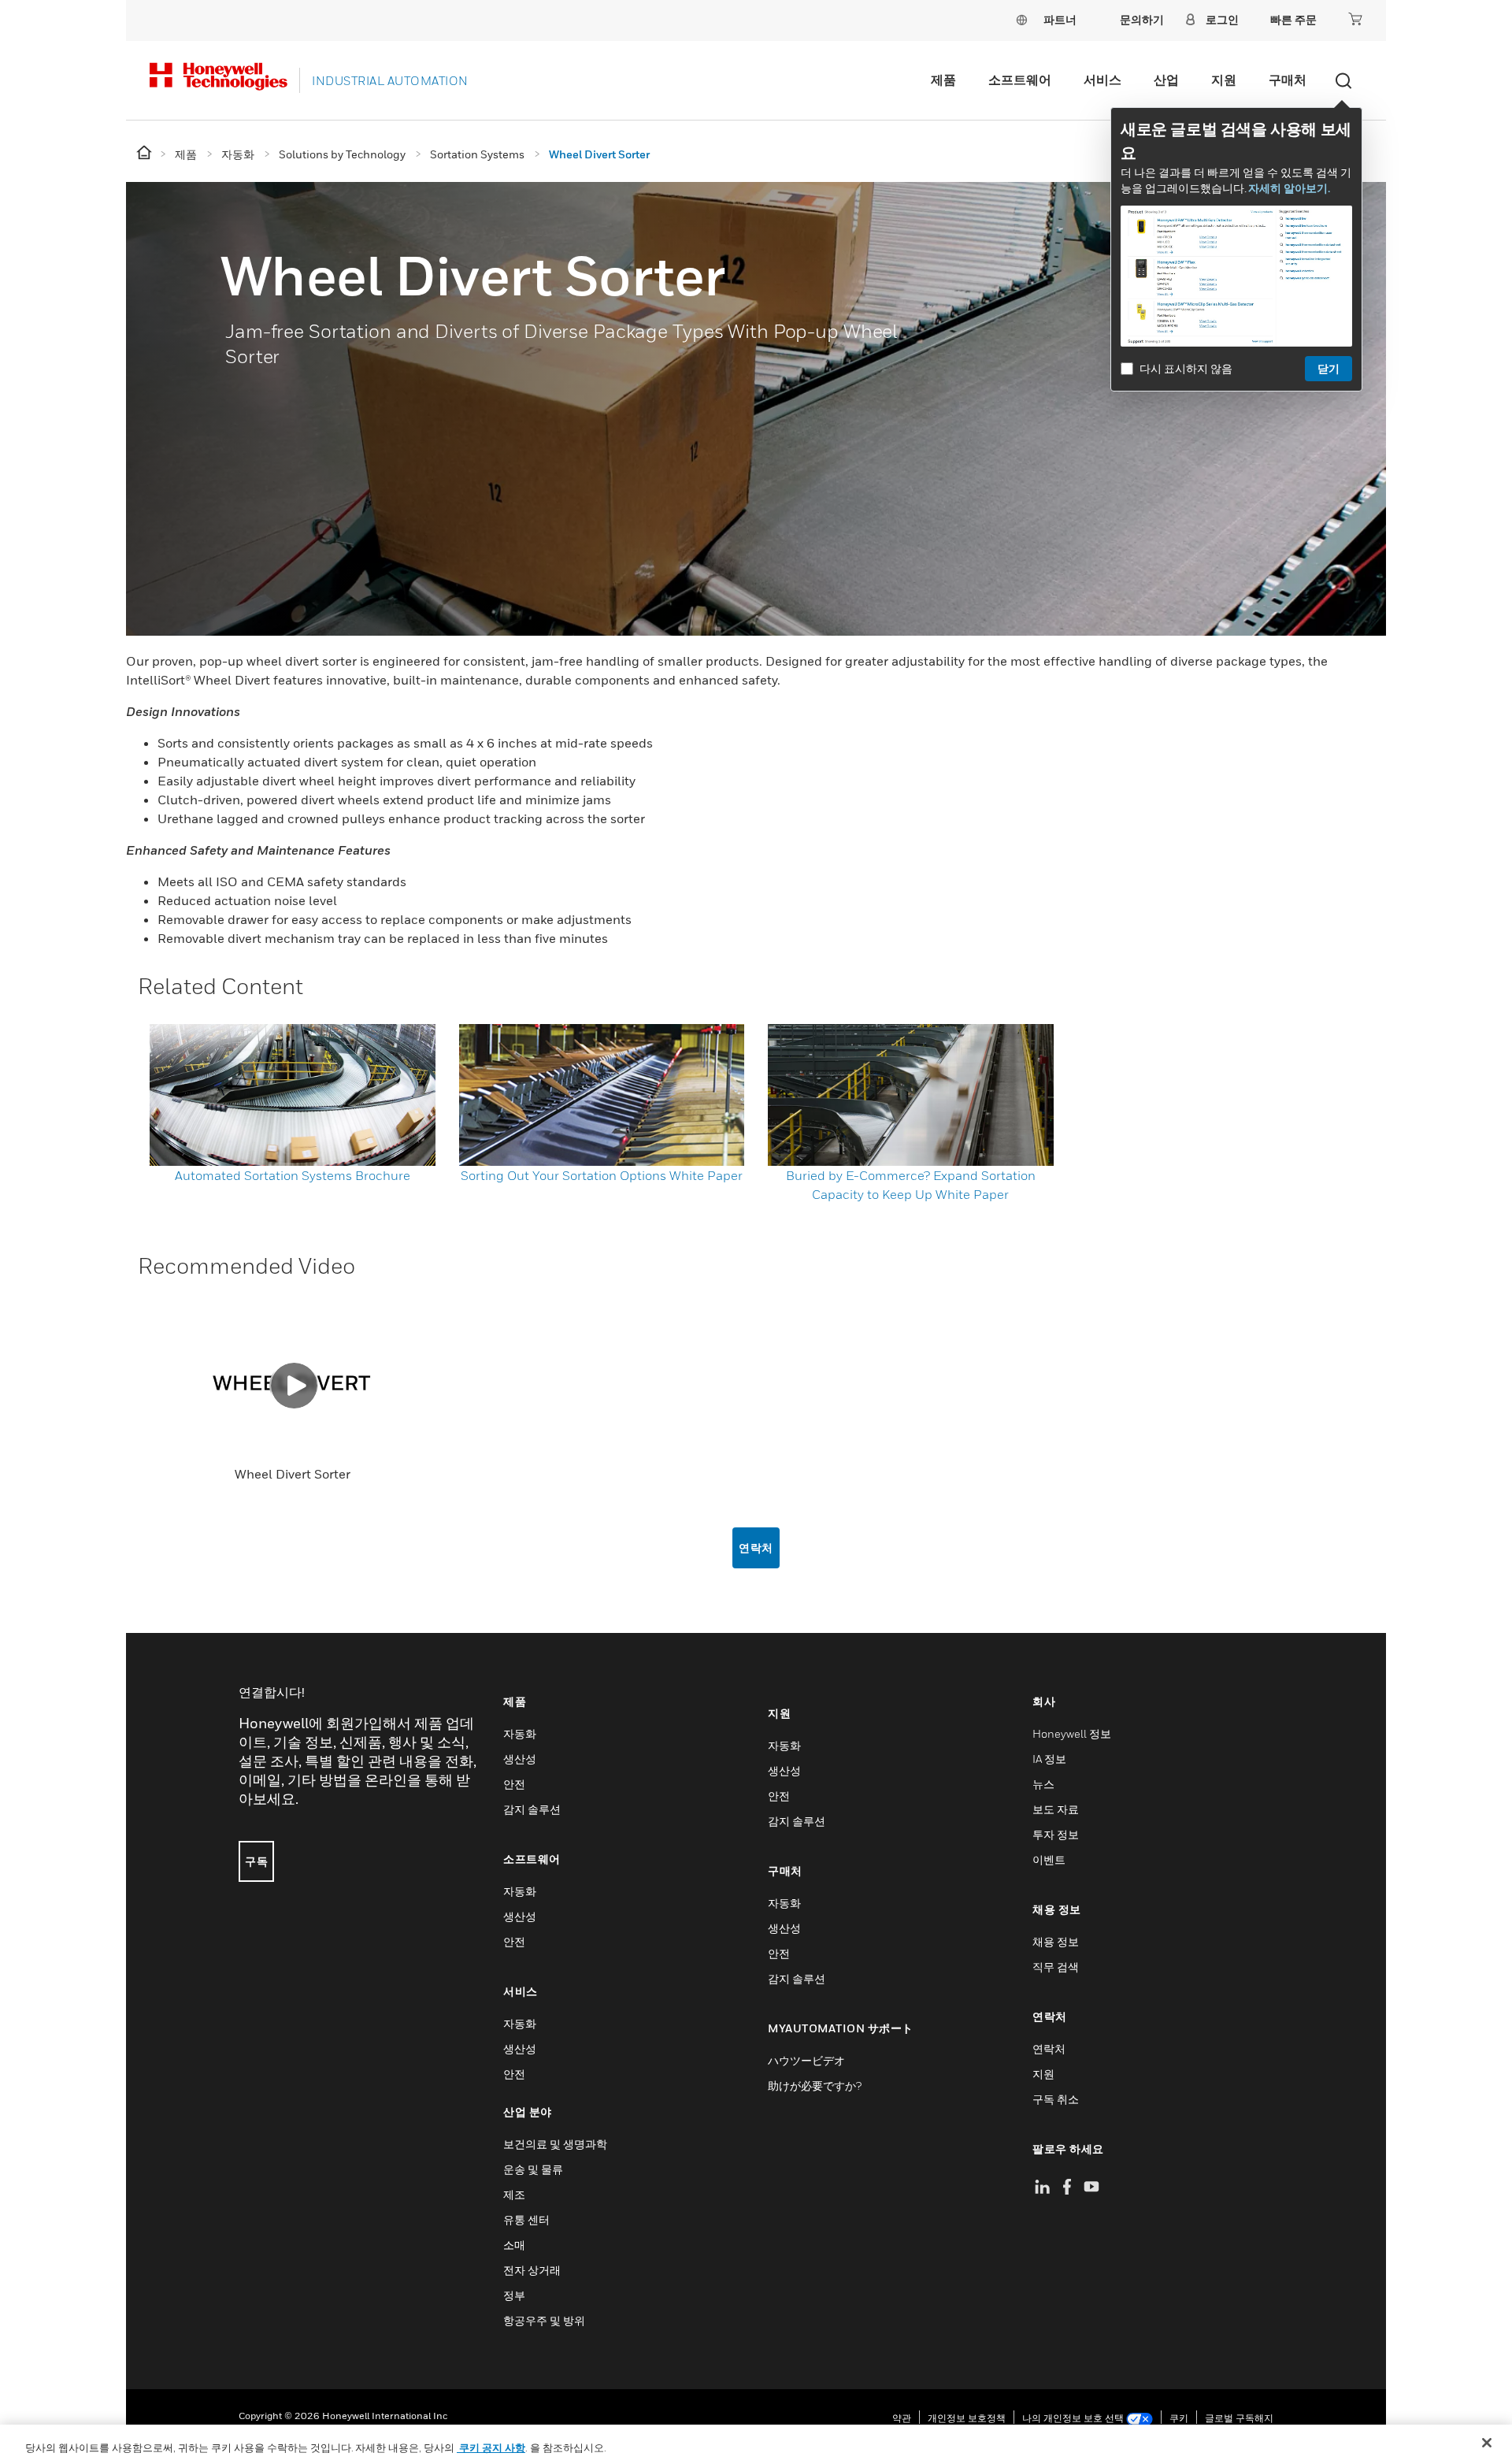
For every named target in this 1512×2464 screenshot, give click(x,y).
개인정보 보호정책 (967, 2418)
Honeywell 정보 (1072, 1733)
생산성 (520, 1759)
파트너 (1060, 19)
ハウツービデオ (806, 2060)
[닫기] (1487, 2443)
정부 (514, 2295)
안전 (514, 1784)
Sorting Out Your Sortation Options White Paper (602, 1175)
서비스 (1102, 80)
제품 (943, 80)
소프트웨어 (1020, 80)
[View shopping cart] (1355, 19)
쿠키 (1179, 2418)
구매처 (1288, 80)
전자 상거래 (532, 2270)
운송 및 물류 (533, 2169)
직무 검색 (1056, 1967)
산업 (1166, 80)
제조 (514, 2194)
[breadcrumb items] (145, 153)
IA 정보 (1049, 1759)
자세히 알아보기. (1289, 188)
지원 (1224, 80)
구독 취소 (1056, 2099)
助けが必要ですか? (815, 2085)
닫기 (1329, 368)
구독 (256, 1861)
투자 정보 (1056, 1834)
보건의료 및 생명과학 (555, 2144)
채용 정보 (1056, 1941)
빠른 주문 (1293, 19)
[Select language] (1021, 19)
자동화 (520, 1733)
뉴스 (1043, 1784)
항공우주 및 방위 (544, 2320)
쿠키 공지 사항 (491, 2447)
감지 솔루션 (532, 1809)
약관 (902, 2418)
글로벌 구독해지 (1239, 2418)
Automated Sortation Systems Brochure (293, 1175)
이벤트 (1049, 1859)
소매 (514, 2245)
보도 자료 (1056, 1809)
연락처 (756, 1547)
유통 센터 (526, 2219)
